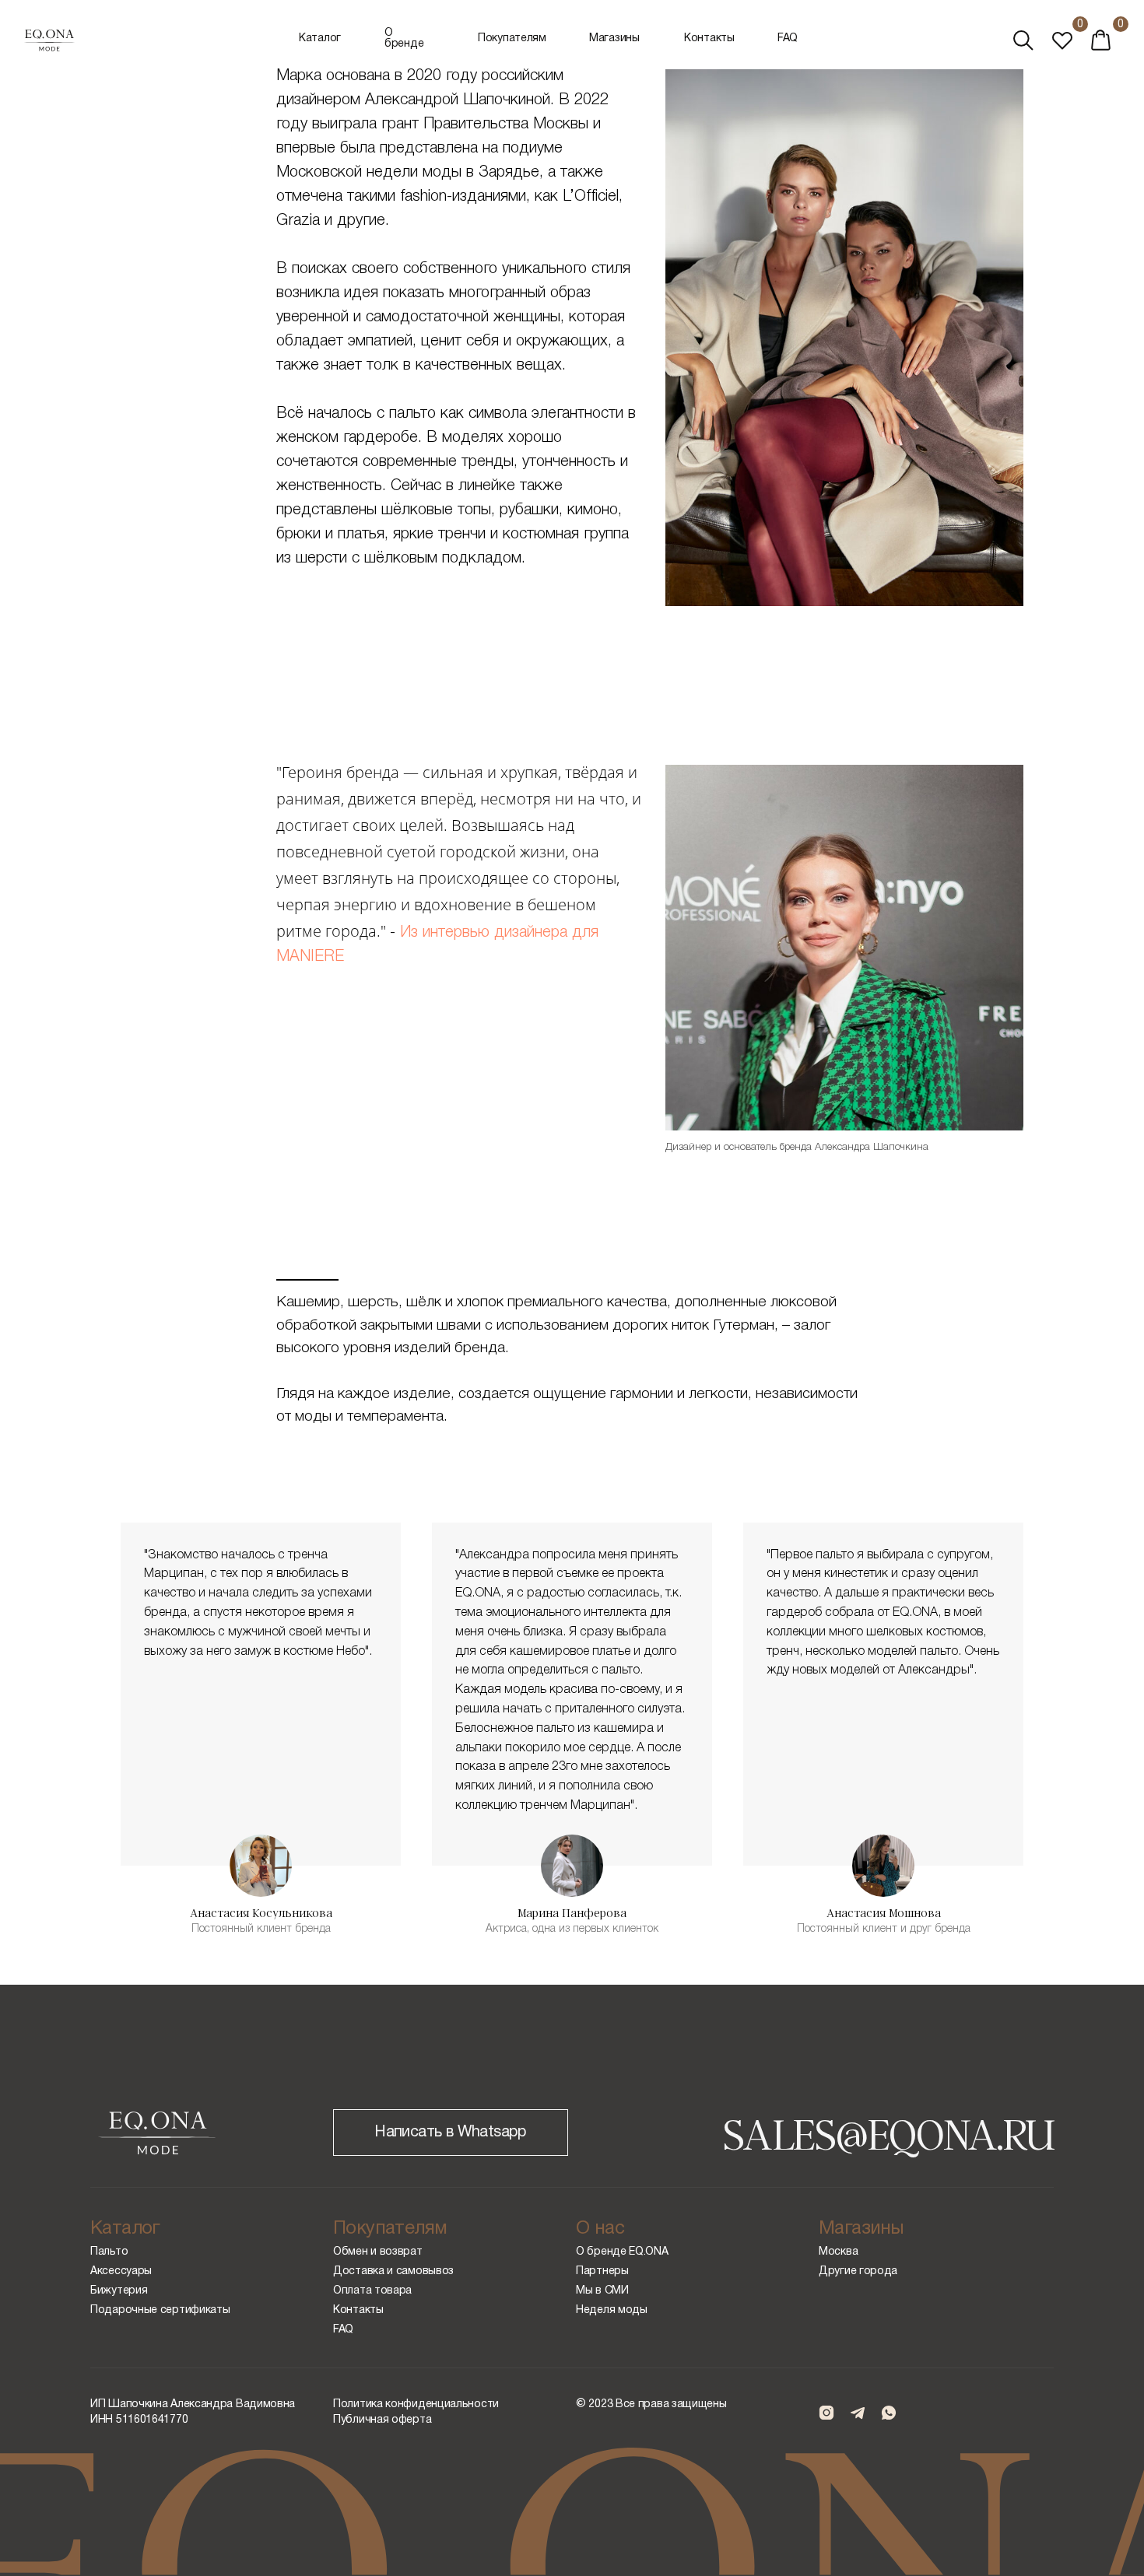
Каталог (320, 39)
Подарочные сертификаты (160, 2310)
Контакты (709, 39)
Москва (838, 2252)
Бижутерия (119, 2291)
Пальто (109, 2252)
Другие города (858, 2271)
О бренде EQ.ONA (622, 2252)
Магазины (614, 39)
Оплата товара (372, 2291)
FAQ (788, 39)
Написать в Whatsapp (451, 2133)
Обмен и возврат (378, 2252)
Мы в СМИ (602, 2291)
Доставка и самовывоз (393, 2271)
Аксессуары (121, 2271)
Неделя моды (612, 2310)
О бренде (404, 39)
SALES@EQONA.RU (889, 2133)
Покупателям (512, 39)
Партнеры (602, 2271)
